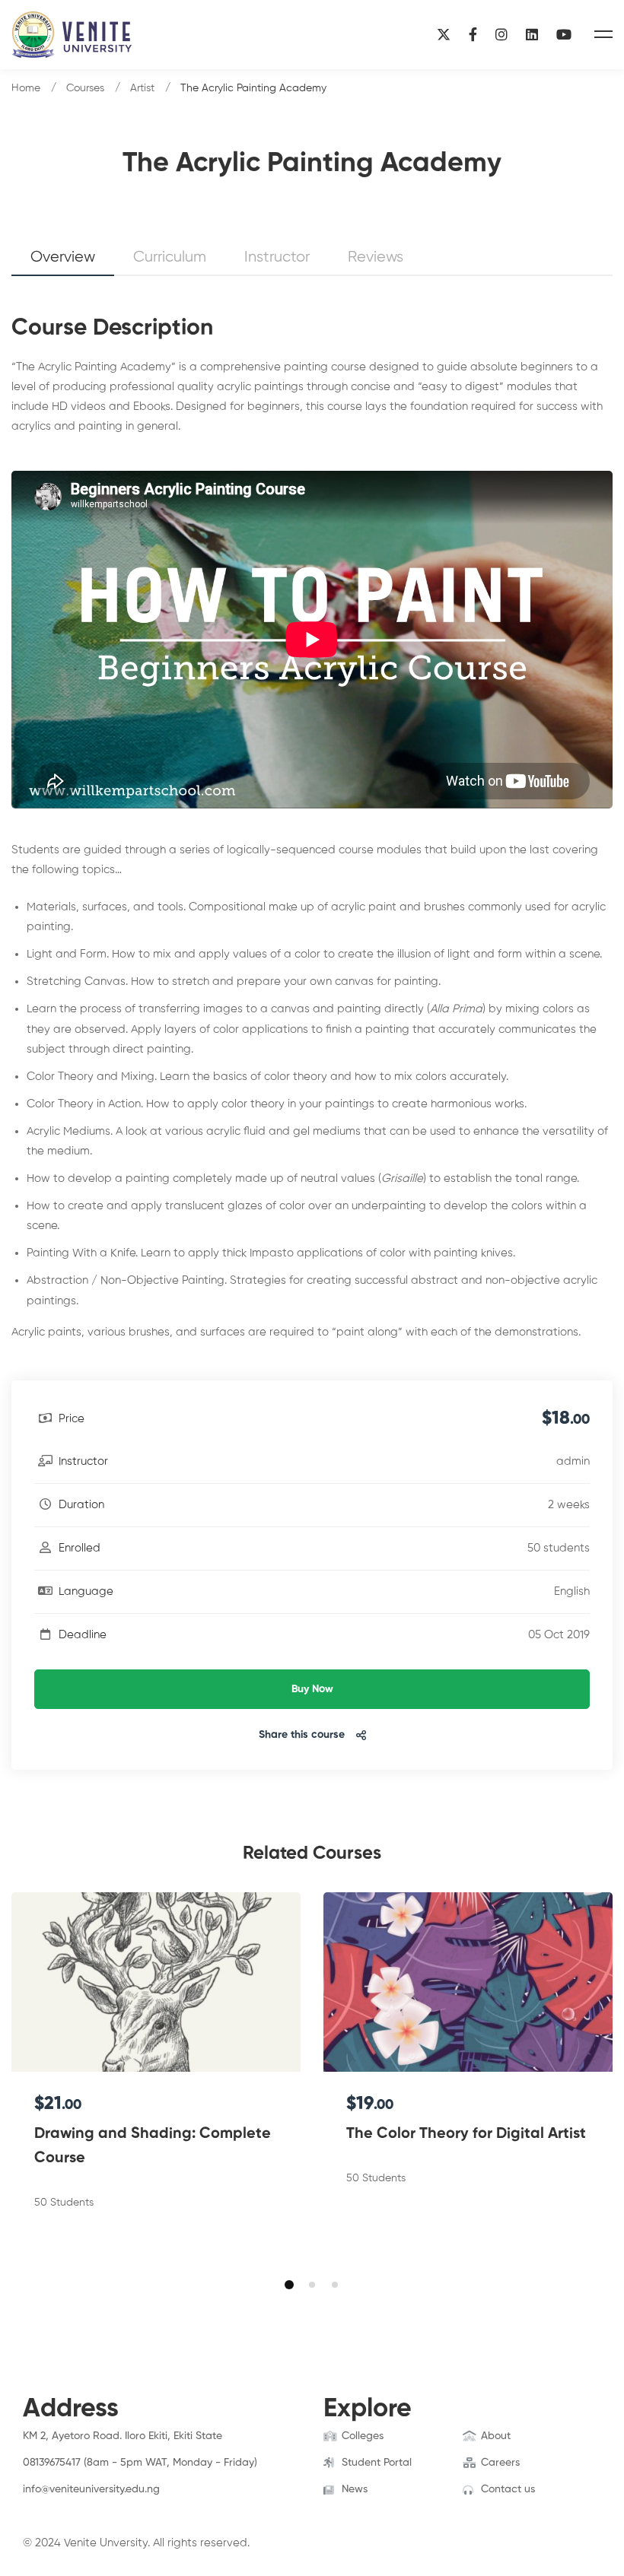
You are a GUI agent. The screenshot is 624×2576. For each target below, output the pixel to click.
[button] (289, 2285)
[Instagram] (501, 35)
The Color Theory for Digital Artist (466, 2134)
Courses (85, 88)
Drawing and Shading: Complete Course (153, 2146)
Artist (142, 88)
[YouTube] (564, 35)
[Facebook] (473, 35)
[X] (444, 35)
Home (26, 88)
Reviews (376, 257)
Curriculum (170, 257)
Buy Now (312, 1689)
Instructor (277, 257)
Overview (63, 257)
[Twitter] (46, 2505)
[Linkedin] (532, 35)
